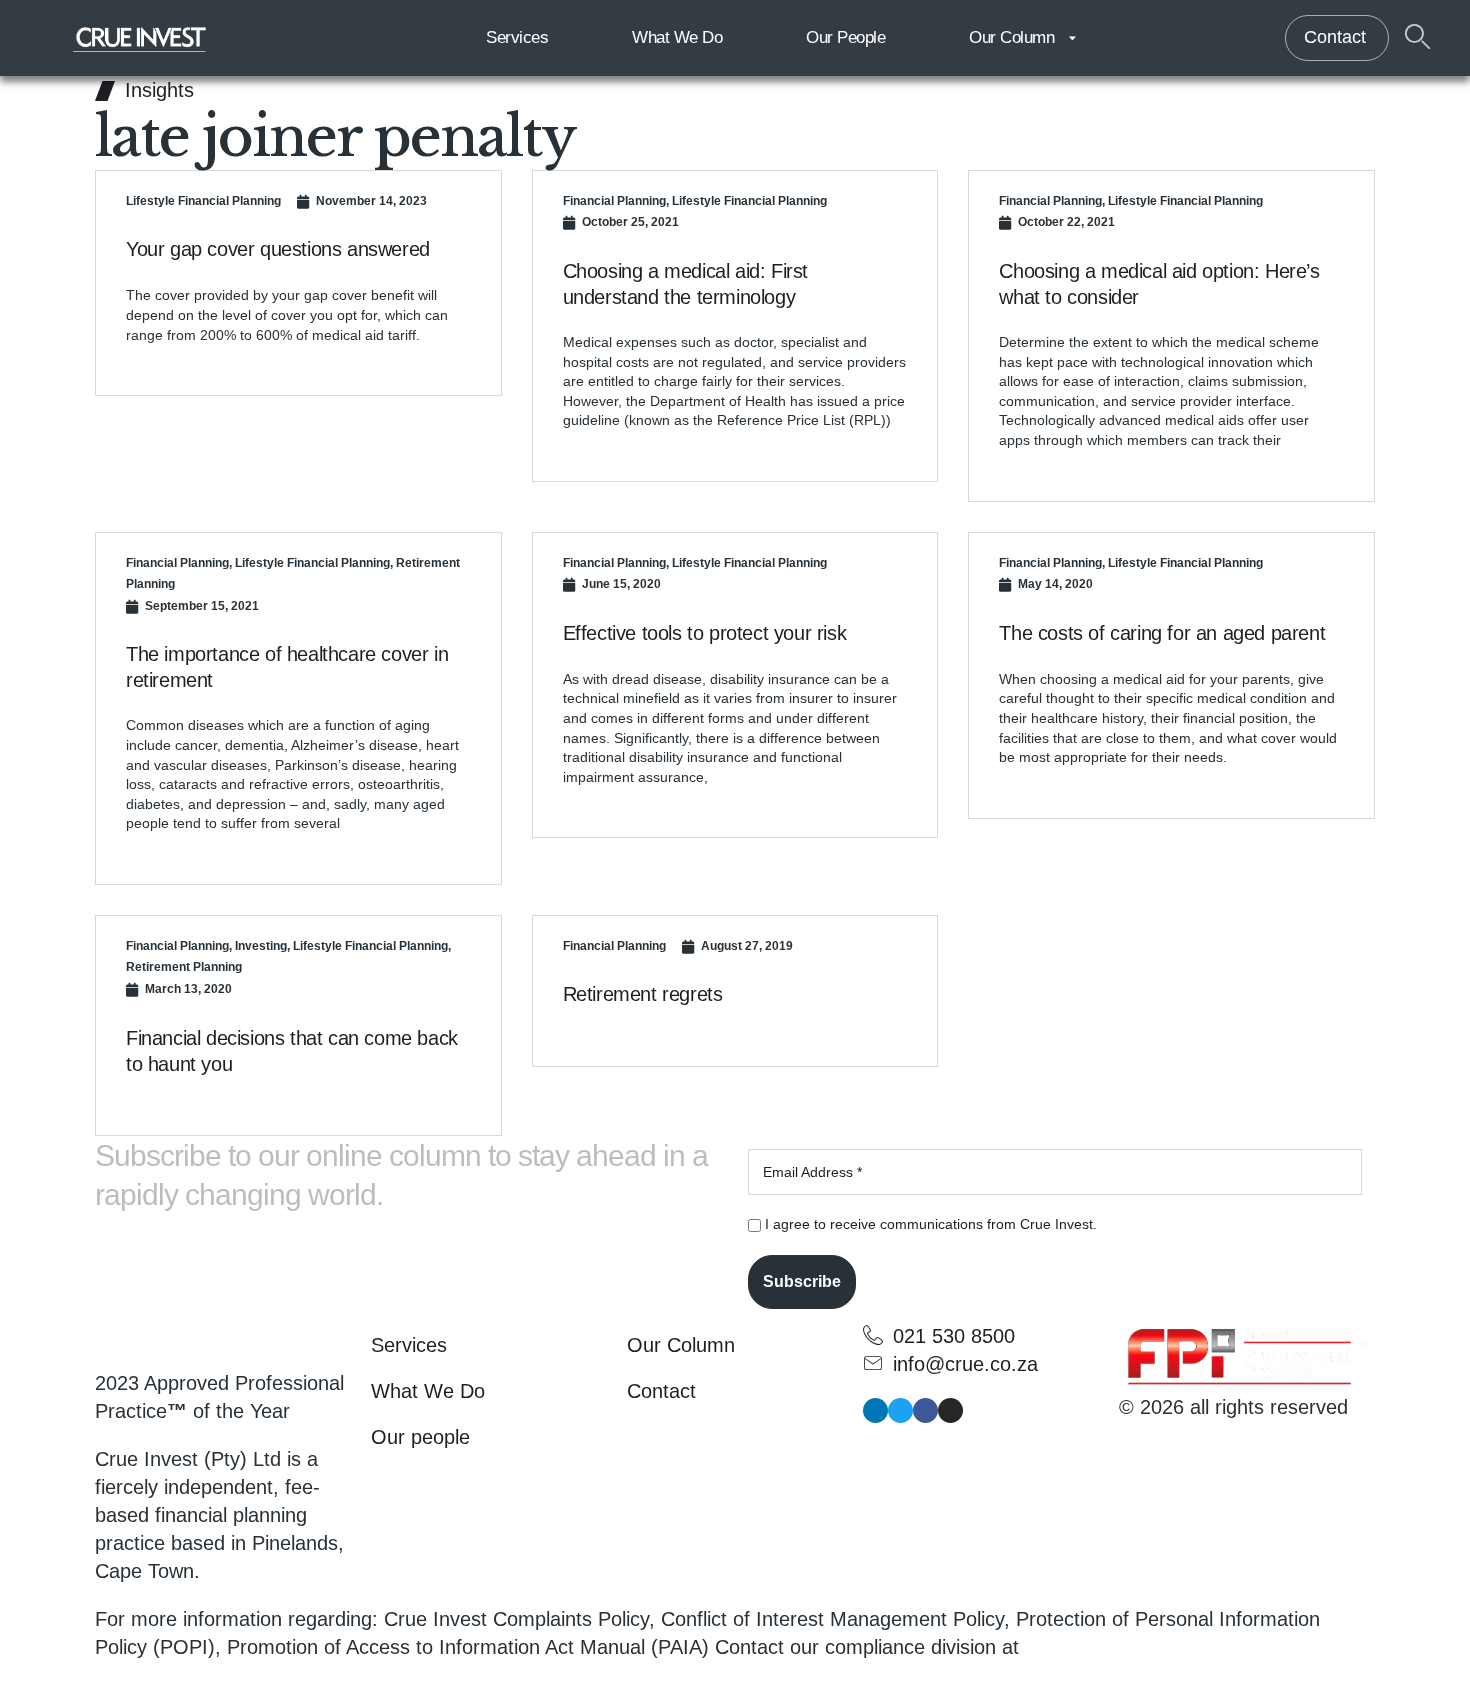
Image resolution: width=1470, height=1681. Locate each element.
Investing (261, 946)
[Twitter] (900, 1410)
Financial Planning (614, 201)
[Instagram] (950, 1410)
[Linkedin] (875, 1410)
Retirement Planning (184, 967)
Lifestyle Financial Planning (203, 201)
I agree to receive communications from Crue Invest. (929, 1224)
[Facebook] (925, 1410)
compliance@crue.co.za (1131, 1647)
